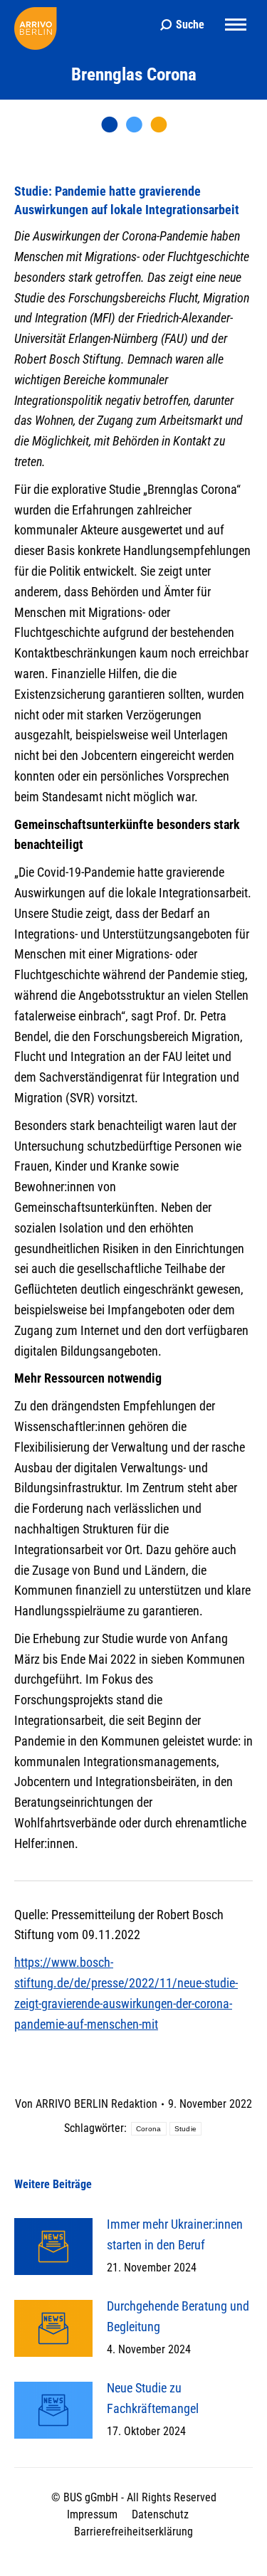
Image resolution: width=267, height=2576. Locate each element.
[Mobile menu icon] (236, 25)
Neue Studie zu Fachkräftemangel (153, 2398)
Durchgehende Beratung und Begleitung (178, 2316)
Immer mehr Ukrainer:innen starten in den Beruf (175, 2234)
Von (86, 2104)
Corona (149, 2129)
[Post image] (53, 2247)
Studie (186, 2129)
